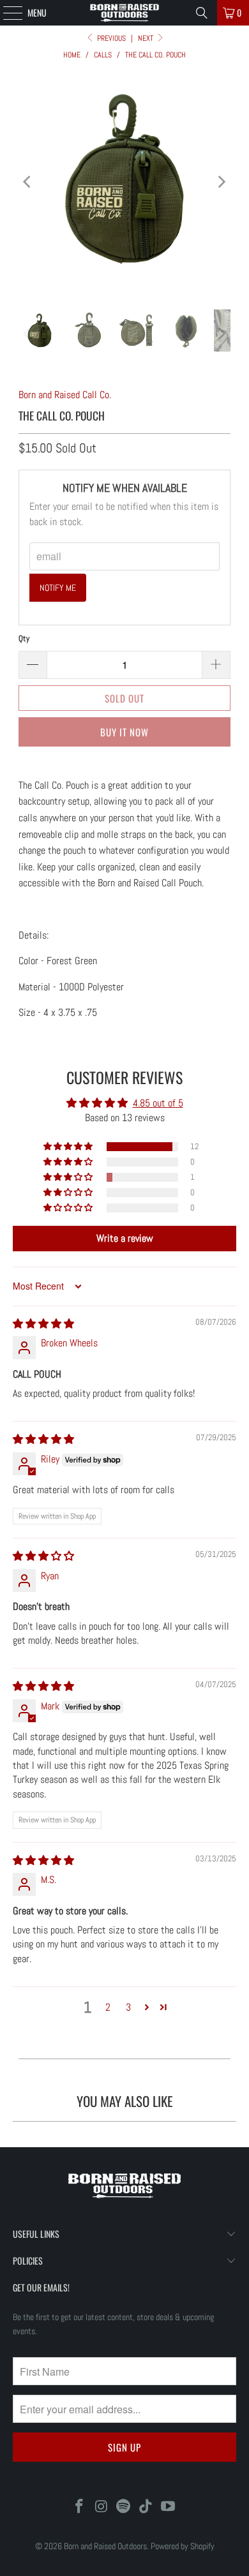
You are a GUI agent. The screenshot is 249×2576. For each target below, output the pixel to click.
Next (147, 38)
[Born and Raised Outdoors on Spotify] (124, 2507)
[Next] (221, 182)
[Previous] (28, 182)
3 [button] (128, 2007)
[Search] (202, 13)
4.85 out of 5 (158, 1103)
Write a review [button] (125, 1238)
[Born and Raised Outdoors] (125, 13)
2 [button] (108, 2007)
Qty (24, 638)
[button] (69, 1147)
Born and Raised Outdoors (105, 2546)
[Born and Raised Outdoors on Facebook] (80, 2507)
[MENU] (6, 13)
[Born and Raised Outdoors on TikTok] (146, 2507)
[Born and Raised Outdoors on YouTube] (169, 2507)
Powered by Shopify (183, 2546)
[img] (43, 1324)
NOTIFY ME (58, 588)
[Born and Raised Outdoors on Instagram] (102, 2507)
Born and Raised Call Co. (65, 395)
